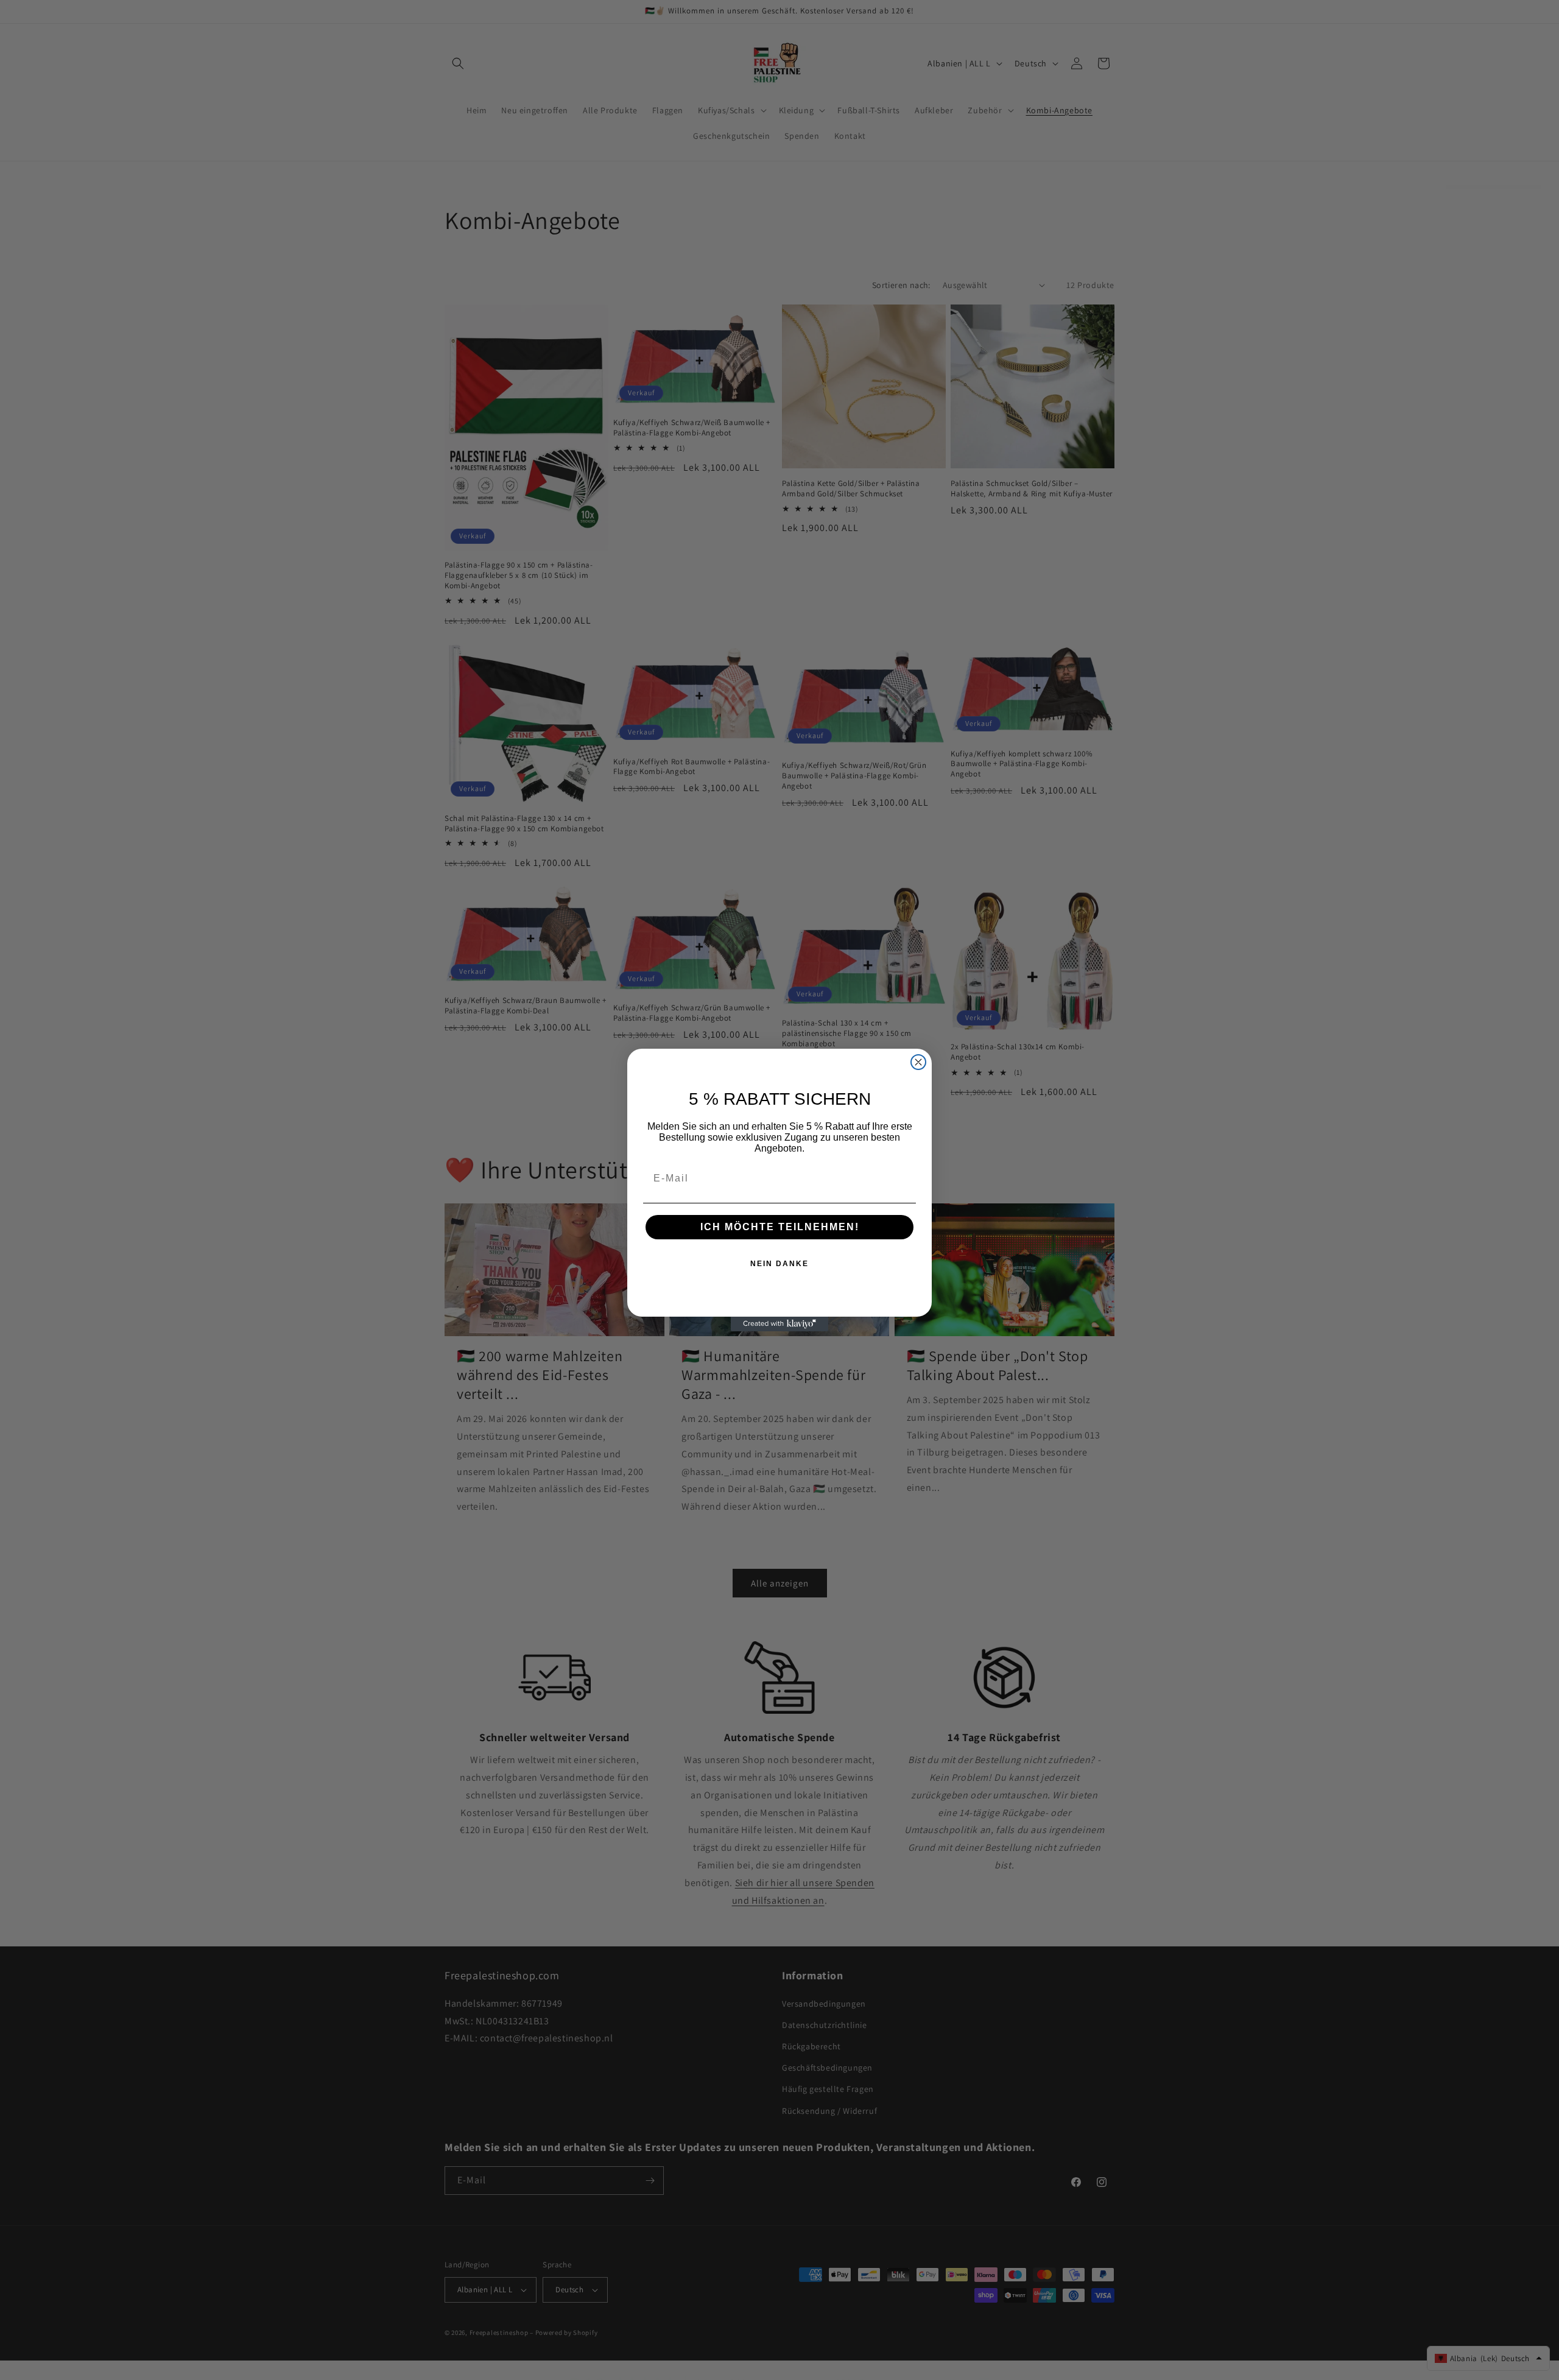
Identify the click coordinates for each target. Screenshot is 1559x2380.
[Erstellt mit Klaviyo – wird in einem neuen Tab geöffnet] (779, 1324)
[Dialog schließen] (918, 1062)
